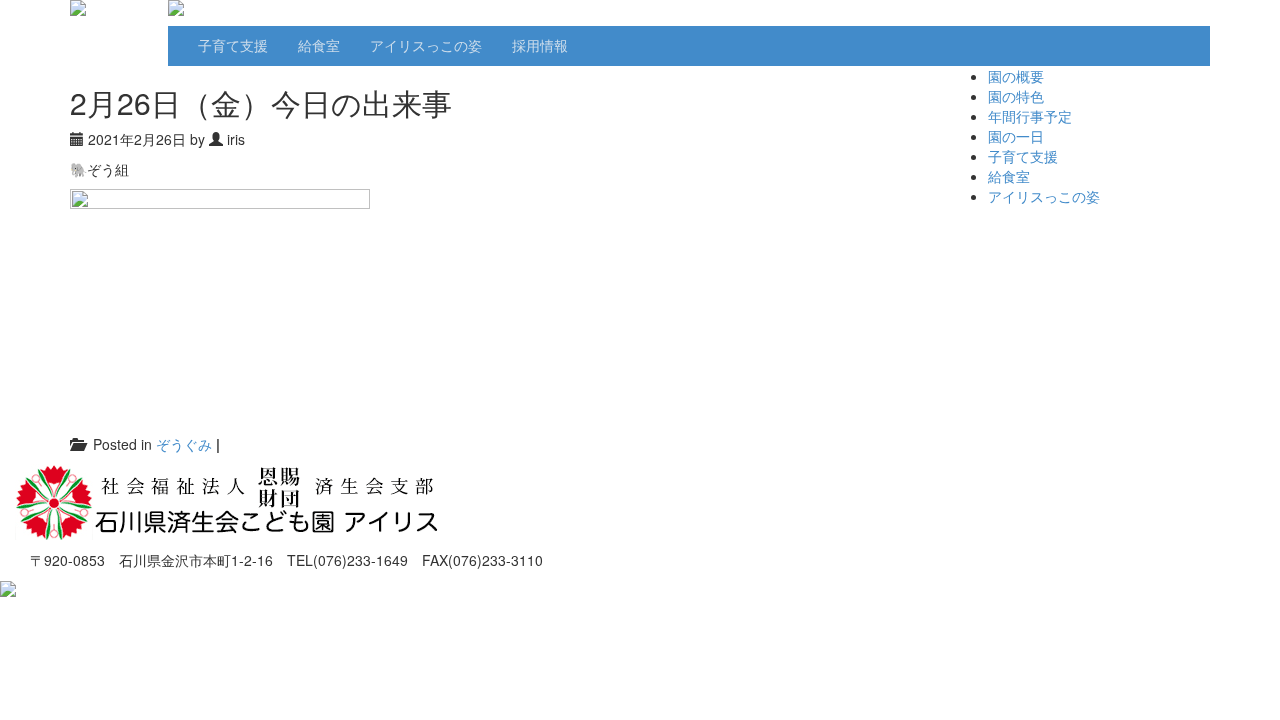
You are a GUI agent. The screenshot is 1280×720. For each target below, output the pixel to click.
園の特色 (1016, 96)
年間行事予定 (1030, 116)
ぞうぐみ (184, 444)
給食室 (319, 45)
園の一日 (1016, 136)
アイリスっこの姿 (426, 45)
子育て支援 (233, 45)
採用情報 (540, 45)
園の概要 (1016, 76)
